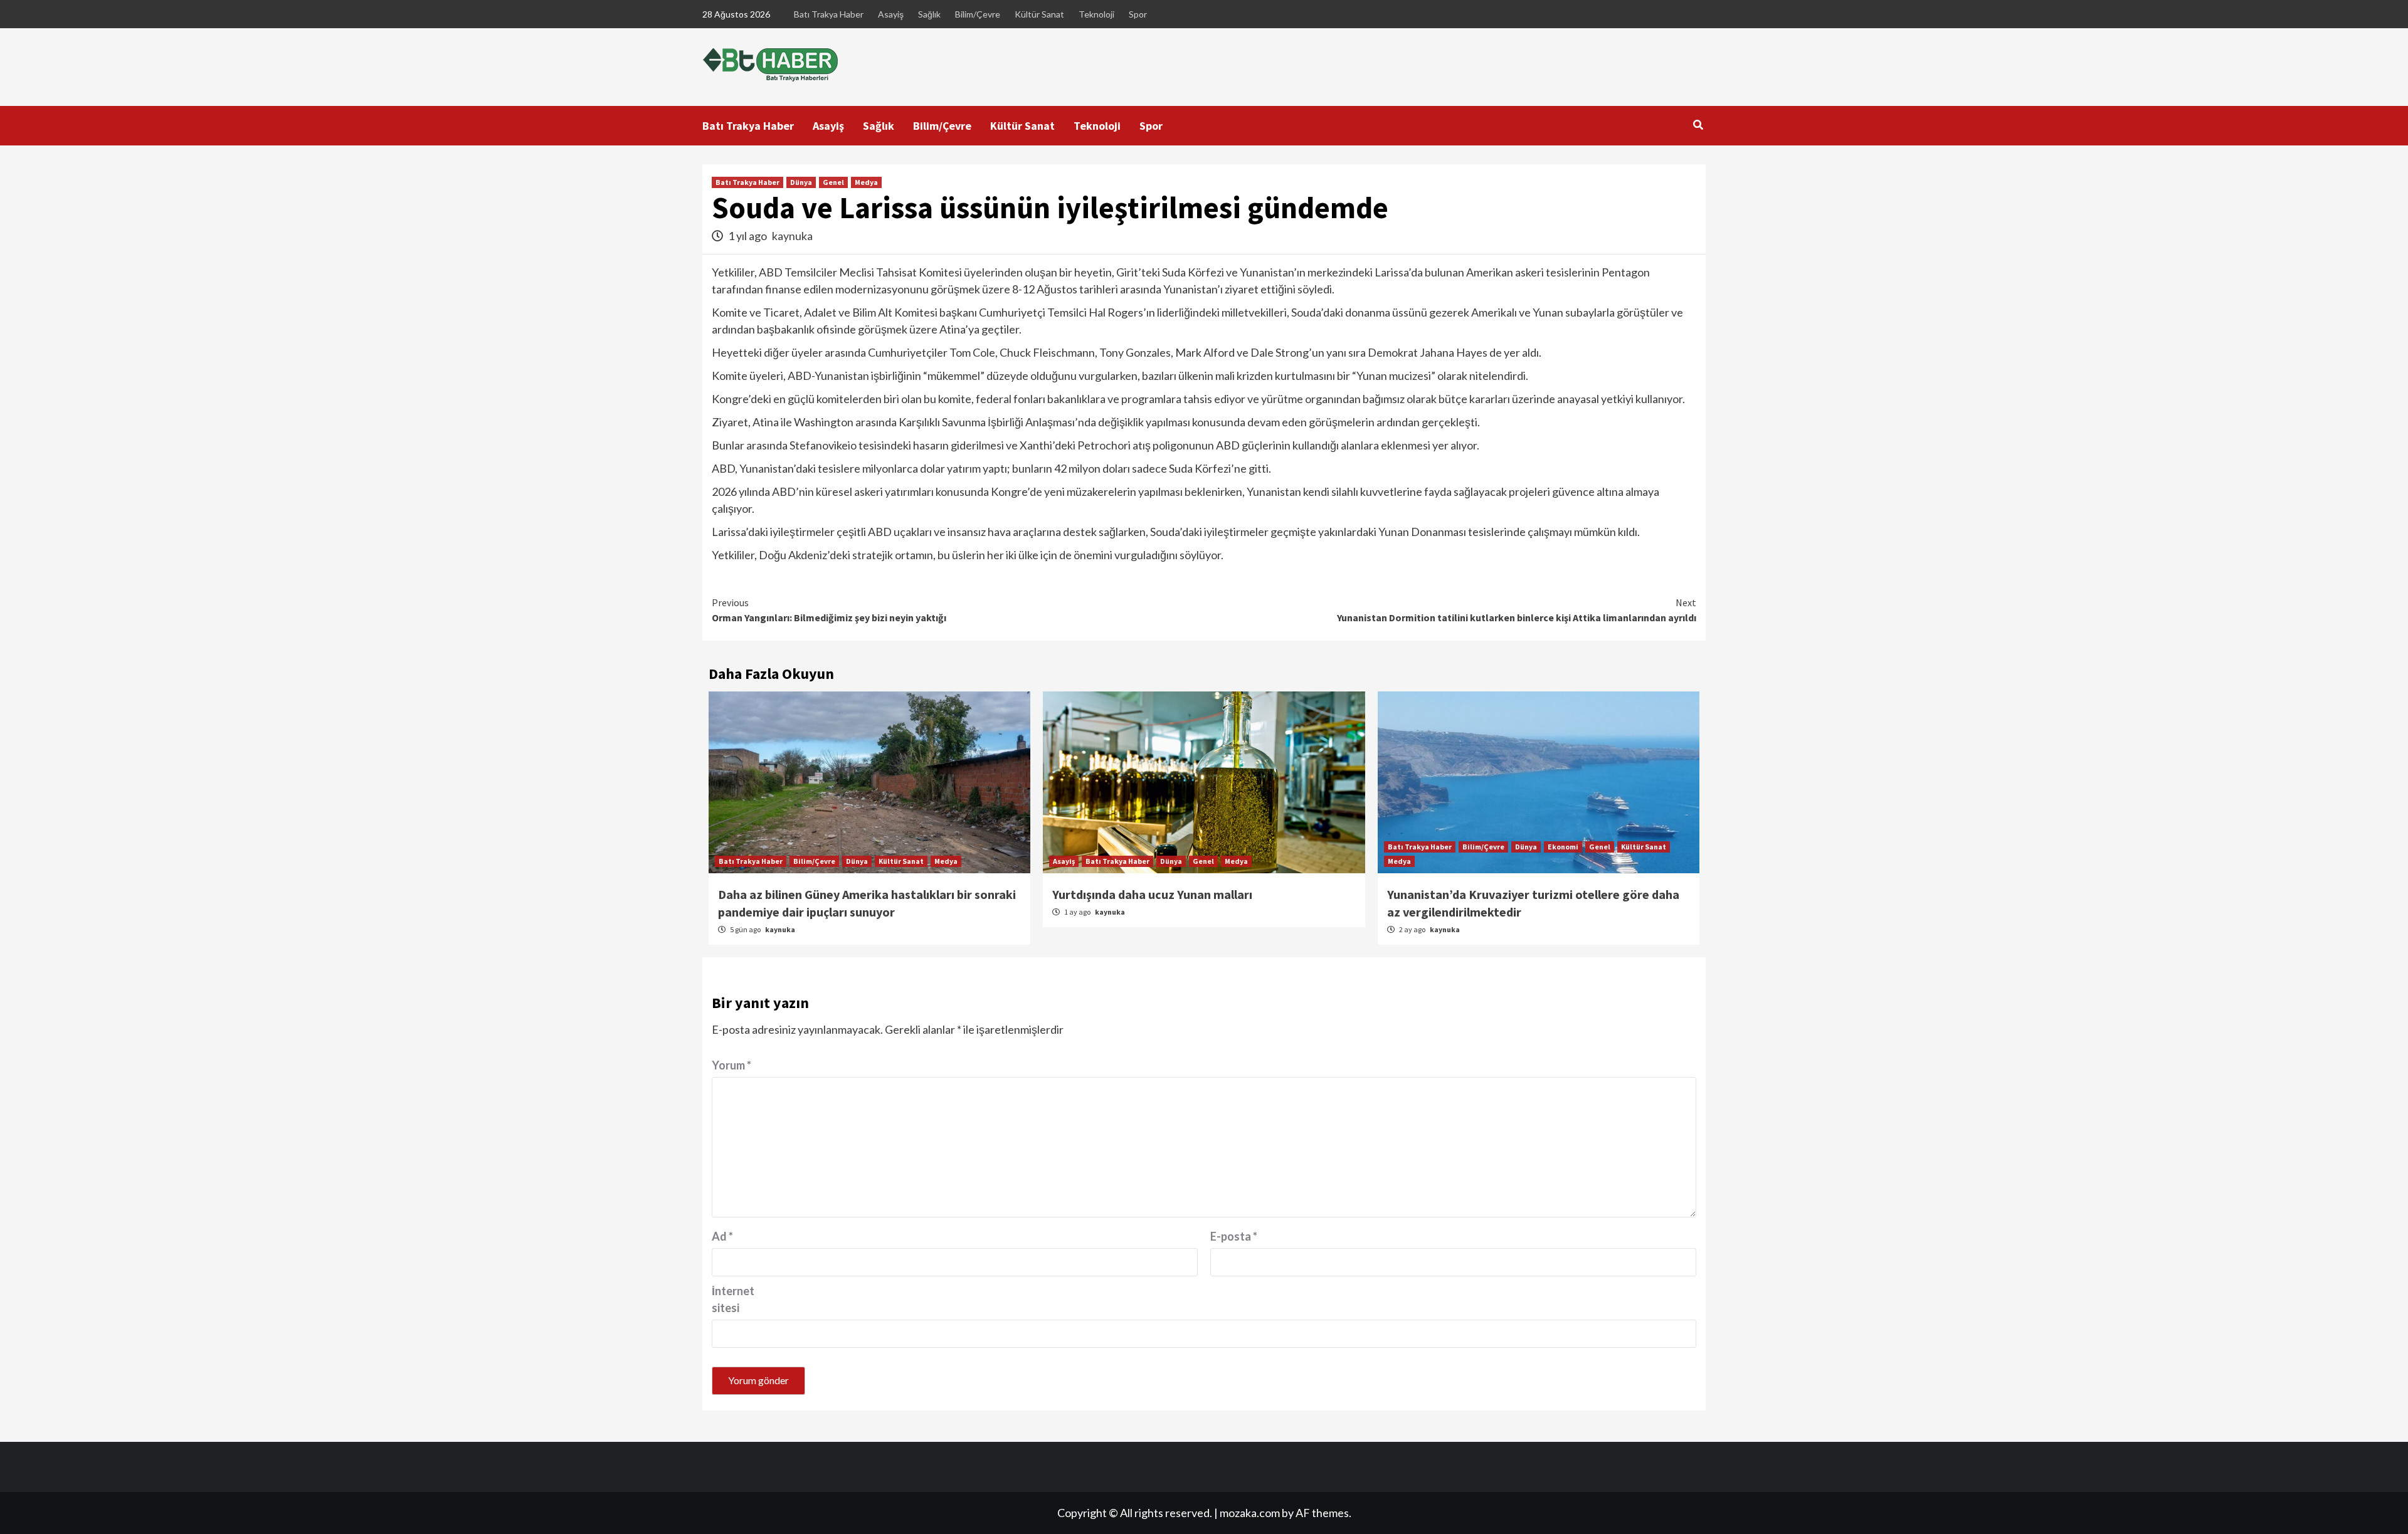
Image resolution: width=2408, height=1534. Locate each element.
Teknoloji (1096, 14)
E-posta (1234, 1236)
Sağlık (929, 14)
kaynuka (792, 236)
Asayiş (891, 14)
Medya (866, 182)
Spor (1138, 14)
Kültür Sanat (1039, 14)
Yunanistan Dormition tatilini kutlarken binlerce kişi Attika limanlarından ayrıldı (1517, 610)
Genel (833, 182)
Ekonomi (1563, 847)
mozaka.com (1250, 1513)
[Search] (1698, 125)
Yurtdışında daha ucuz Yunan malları (1152, 894)
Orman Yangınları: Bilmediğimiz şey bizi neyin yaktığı (829, 610)
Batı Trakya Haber (829, 14)
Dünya (801, 182)
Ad (722, 1236)
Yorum (731, 1065)
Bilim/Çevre (978, 14)
